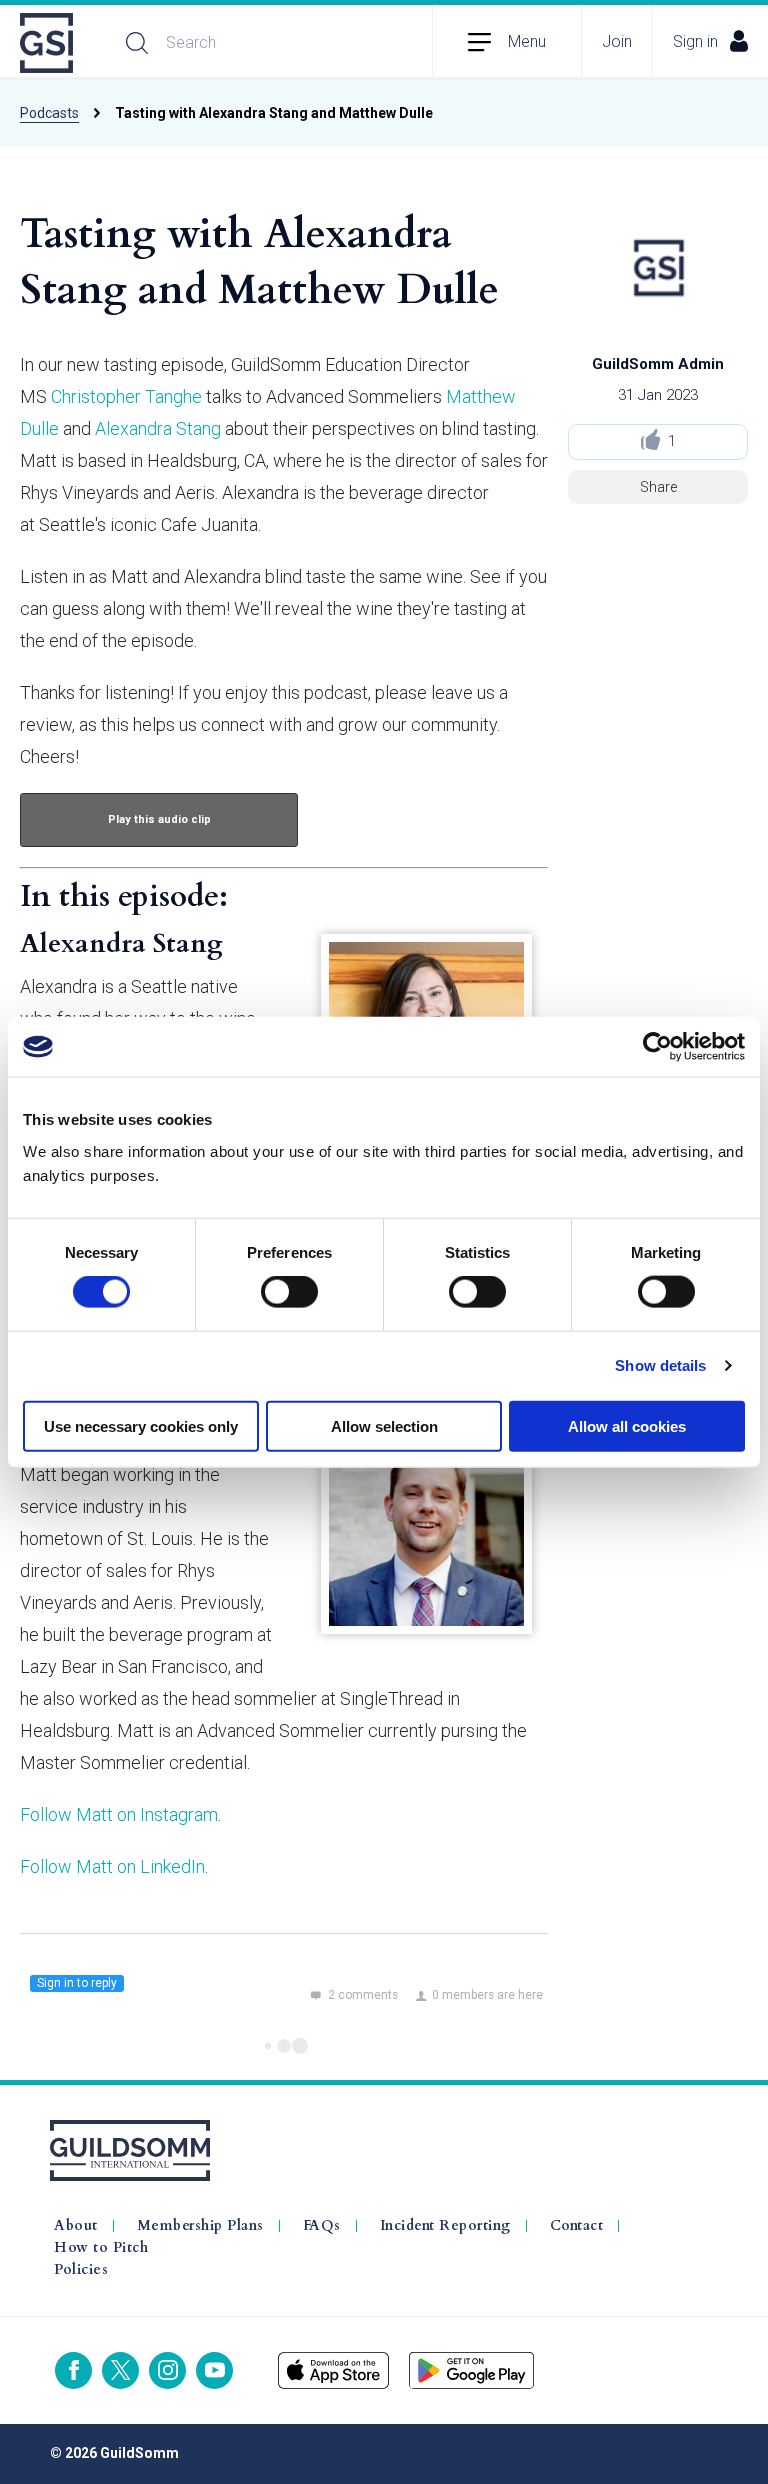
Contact (577, 2226)
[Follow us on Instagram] (167, 2370)
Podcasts (49, 113)
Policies (81, 2270)
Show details (660, 1365)
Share (658, 487)
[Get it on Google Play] (471, 2370)
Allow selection (384, 1425)
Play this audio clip (159, 819)
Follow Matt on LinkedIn (112, 1866)
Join (617, 41)
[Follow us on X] (120, 2370)
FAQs (322, 2226)
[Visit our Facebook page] (73, 2370)
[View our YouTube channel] (214, 2370)
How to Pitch (101, 2248)
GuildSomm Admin (658, 364)
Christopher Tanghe (126, 396)
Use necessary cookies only (141, 1425)
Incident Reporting (445, 2226)
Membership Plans (200, 2226)
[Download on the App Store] (333, 2370)
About (76, 2226)
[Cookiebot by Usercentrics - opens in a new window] (657, 1047)
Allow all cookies (627, 1425)
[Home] (48, 43)
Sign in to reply (77, 1983)
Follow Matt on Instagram (119, 1814)
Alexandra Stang (158, 428)
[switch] (289, 1292)
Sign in (695, 41)
